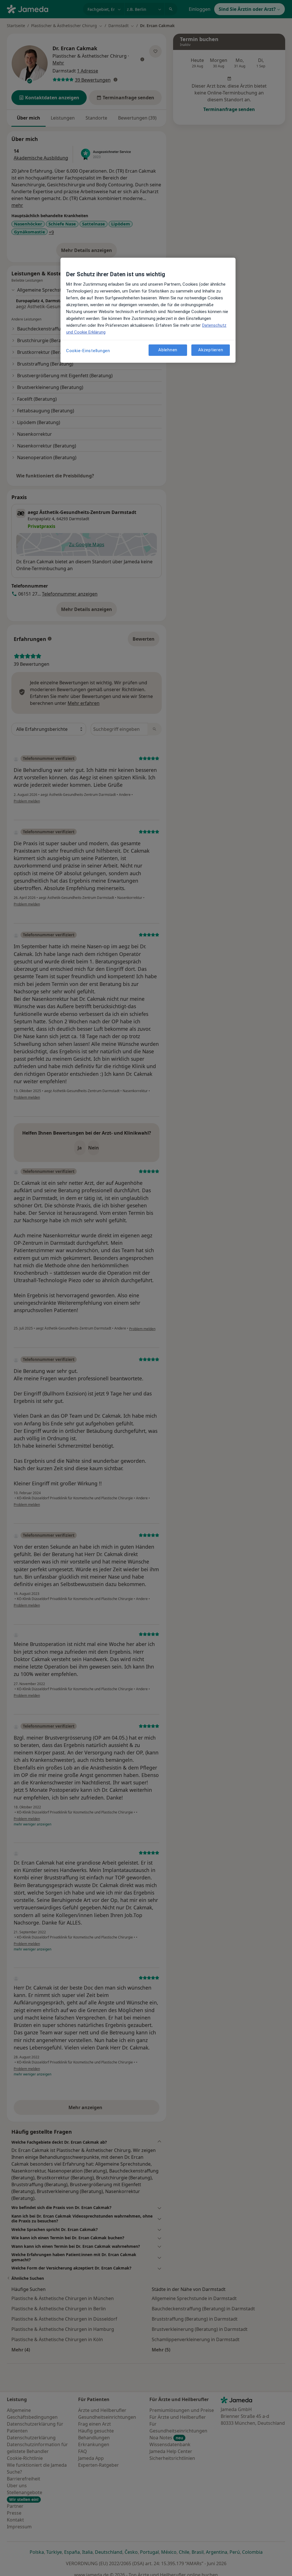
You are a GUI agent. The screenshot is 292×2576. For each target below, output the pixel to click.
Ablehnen (168, 350)
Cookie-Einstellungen (88, 351)
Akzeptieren (211, 350)
